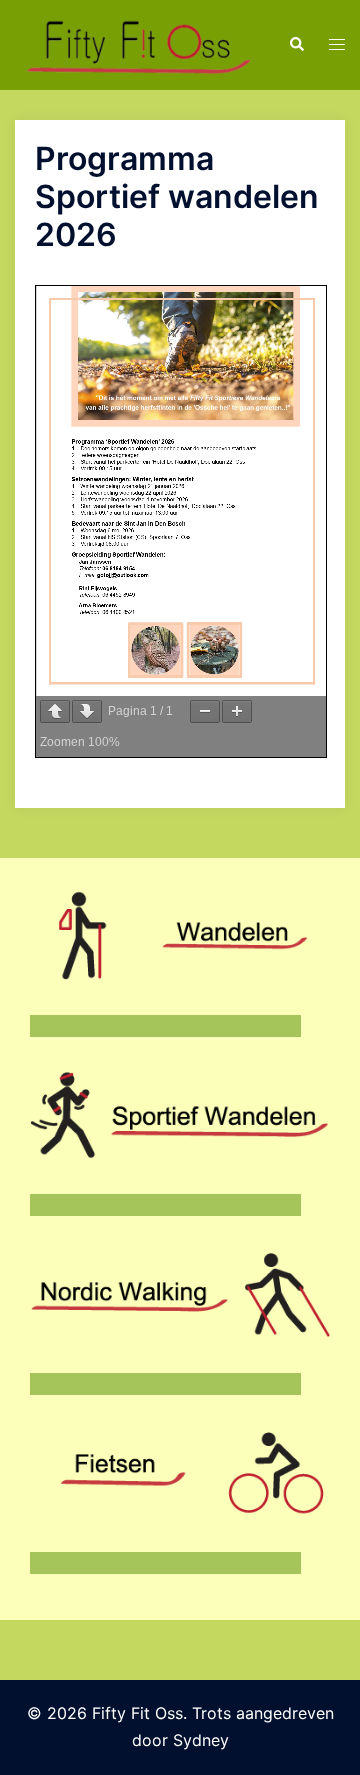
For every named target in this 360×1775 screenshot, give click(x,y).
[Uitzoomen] (205, 711)
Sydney (201, 1740)
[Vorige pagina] (55, 711)
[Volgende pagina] (87, 711)
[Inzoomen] (237, 711)
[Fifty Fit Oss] (136, 43)
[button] (296, 45)
